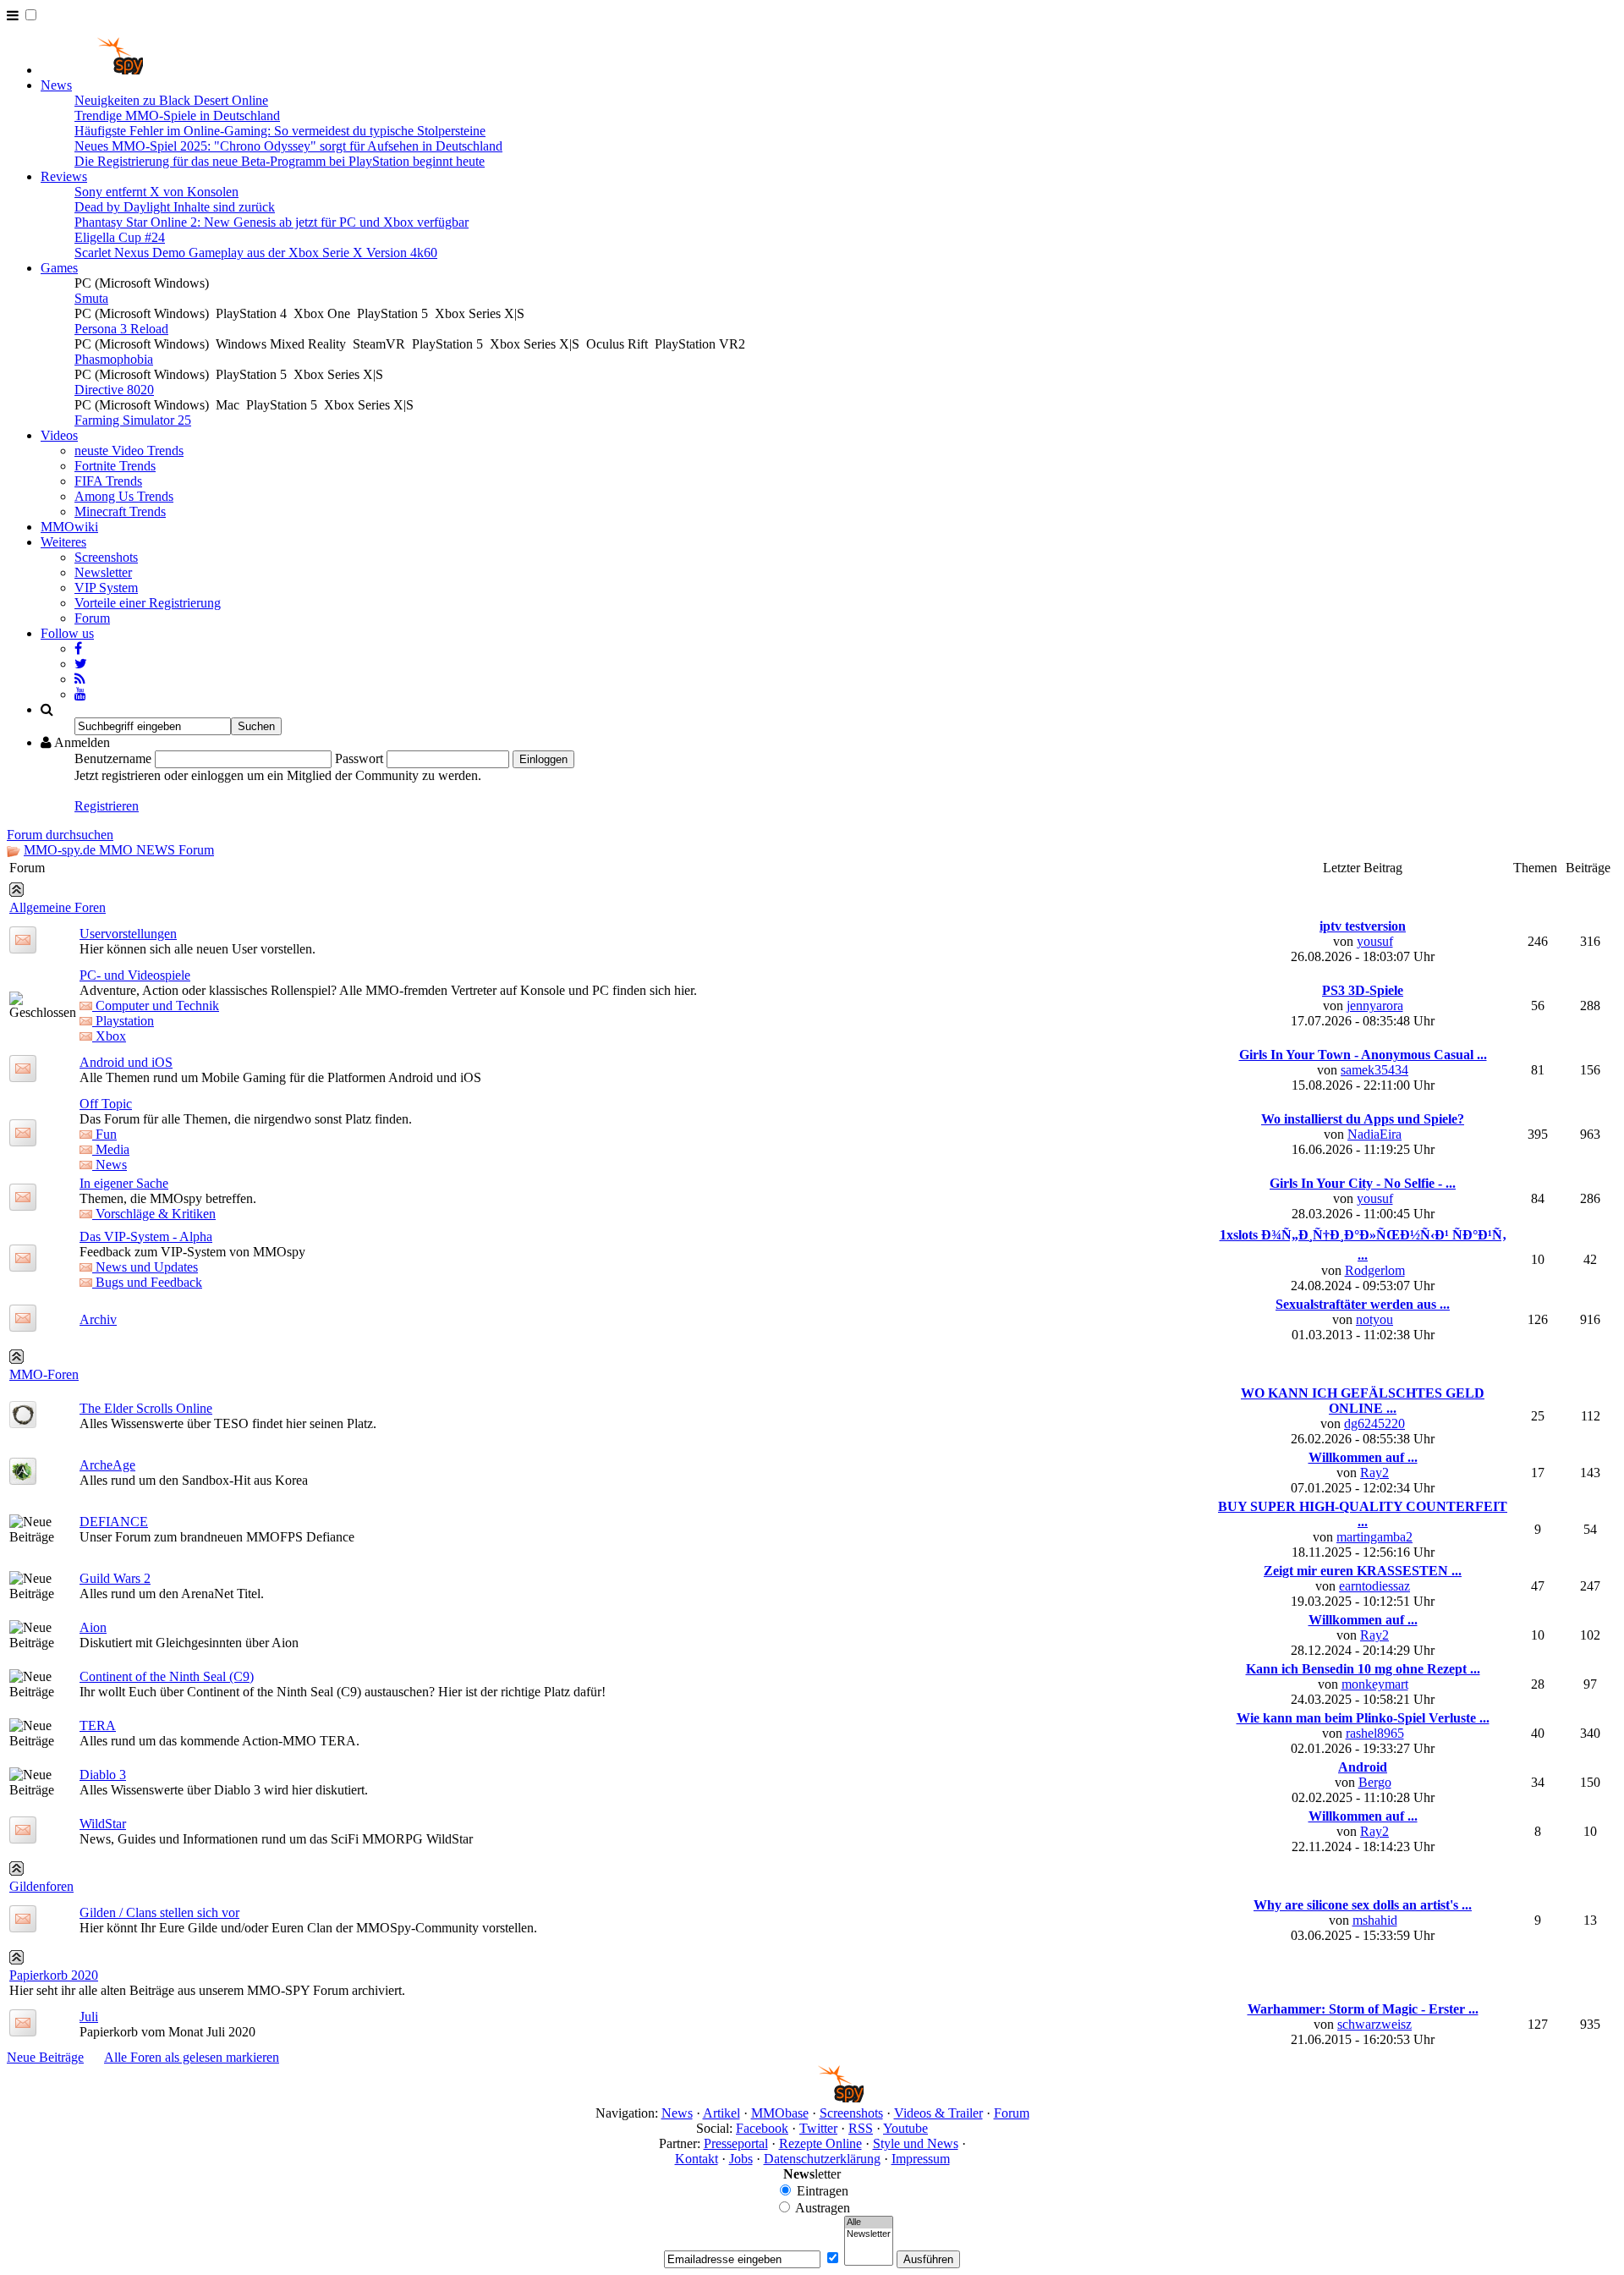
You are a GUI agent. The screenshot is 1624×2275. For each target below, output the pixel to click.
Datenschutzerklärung (822, 2159)
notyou (1374, 1319)
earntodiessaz (1374, 1586)
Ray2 (1374, 1473)
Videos (59, 435)
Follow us (67, 633)
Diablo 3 (103, 1775)
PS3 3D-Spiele (1363, 990)
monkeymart (1375, 1684)
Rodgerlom (1375, 1270)
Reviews (64, 176)
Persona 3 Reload (121, 329)
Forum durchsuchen (60, 835)
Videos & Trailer (938, 2113)
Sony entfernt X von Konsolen (156, 192)
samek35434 (1374, 1070)
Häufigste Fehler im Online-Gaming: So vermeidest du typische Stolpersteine (280, 131)
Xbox (109, 1036)
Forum (92, 618)
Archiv (98, 1319)
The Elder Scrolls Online (146, 1408)
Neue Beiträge (45, 2057)
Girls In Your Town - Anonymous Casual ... (1363, 1055)
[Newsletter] (869, 2234)
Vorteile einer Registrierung (148, 603)
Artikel (721, 2113)
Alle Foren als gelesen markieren (192, 2057)
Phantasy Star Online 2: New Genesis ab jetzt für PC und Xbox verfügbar (272, 222)
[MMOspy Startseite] (92, 70)
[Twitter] (81, 664)
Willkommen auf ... (1363, 1457)
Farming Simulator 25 (133, 420)
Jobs (741, 2159)
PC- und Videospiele (135, 975)
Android (1363, 1767)
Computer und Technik (156, 1006)
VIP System (106, 588)
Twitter (818, 2128)
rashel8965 (1375, 1733)
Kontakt (697, 2159)
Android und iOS (126, 1062)
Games (59, 268)
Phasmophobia (114, 359)
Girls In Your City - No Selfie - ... (1363, 1183)
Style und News (916, 2143)
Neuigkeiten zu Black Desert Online (171, 100)
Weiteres (63, 542)
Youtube (905, 2128)
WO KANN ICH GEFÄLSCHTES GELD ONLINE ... (1363, 1401)
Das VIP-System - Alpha (146, 1236)
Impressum (921, 2159)
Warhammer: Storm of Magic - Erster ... (1363, 2009)
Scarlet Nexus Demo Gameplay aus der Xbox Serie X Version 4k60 (256, 253)
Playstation (123, 1021)
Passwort (359, 758)
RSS (861, 2128)
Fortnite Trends (115, 466)
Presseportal (736, 2143)
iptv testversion (1363, 926)
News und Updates (145, 1267)
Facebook (762, 2128)
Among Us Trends (124, 496)
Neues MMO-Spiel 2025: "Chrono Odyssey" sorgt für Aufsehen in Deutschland (288, 146)
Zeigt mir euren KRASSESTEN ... (1363, 1571)
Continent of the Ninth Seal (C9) (167, 1676)
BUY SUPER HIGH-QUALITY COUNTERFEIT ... (1363, 1514)
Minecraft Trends (120, 511)
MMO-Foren (44, 1374)
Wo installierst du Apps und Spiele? (1363, 1119)
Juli (89, 2017)
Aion (93, 1627)
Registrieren (107, 806)
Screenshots (106, 557)
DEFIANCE (114, 1522)
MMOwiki (69, 527)
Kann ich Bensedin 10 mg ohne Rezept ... (1363, 1669)
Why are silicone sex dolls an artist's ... (1363, 1905)
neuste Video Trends (129, 451)
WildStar (103, 1824)
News (56, 85)
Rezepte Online (820, 2143)
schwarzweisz (1374, 2024)
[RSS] (80, 679)
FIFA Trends (108, 481)
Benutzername (113, 758)
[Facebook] (78, 648)
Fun (104, 1134)
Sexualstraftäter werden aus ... (1363, 1304)
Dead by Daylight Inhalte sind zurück (175, 207)
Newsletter (103, 572)
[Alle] (869, 2223)
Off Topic (106, 1104)
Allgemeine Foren (58, 907)
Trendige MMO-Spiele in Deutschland (177, 115)
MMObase (780, 2113)
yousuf (1375, 941)
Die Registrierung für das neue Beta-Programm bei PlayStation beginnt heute (280, 161)
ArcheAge (107, 1465)
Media (111, 1149)
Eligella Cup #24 (120, 237)
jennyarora (1375, 1006)
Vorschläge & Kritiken (154, 1214)
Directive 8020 (114, 390)
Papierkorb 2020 (54, 1975)
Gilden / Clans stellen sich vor (159, 1912)
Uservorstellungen (128, 934)
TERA (98, 1725)
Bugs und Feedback (147, 1282)
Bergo (1375, 1782)
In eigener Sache (124, 1183)
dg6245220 (1374, 1423)
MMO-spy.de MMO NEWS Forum (119, 850)
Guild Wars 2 (115, 1578)
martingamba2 (1374, 1537)
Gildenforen (41, 1886)
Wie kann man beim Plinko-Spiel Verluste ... (1363, 1718)
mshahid (1375, 1920)
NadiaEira (1374, 1134)
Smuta (91, 298)
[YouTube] (80, 694)
